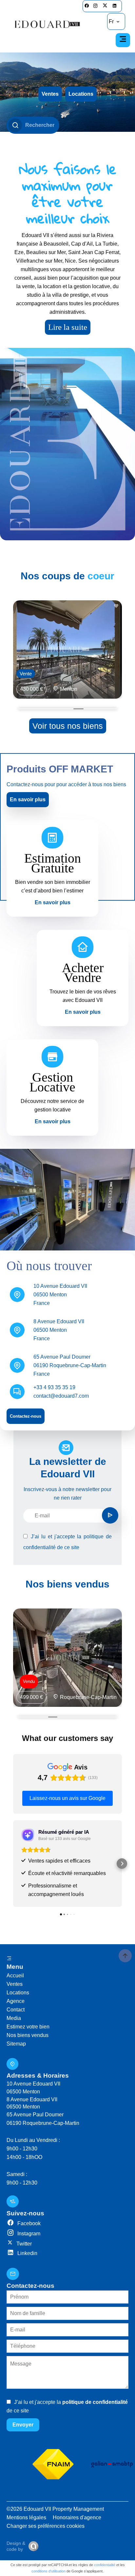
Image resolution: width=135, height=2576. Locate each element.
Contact (16, 2010)
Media (14, 2018)
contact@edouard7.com (61, 1396)
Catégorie (24, 137)
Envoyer (23, 2425)
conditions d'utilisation (48, 2571)
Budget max (26, 231)
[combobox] (33, 144)
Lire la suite (68, 327)
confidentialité (105, 2565)
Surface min (26, 212)
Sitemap (16, 2044)
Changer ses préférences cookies (46, 2526)
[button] (13, 1864)
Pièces (21, 175)
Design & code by (16, 2546)
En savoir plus (28, 799)
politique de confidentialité (95, 2402)
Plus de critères (14, 272)
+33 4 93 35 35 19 (54, 1387)
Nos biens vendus (28, 2035)
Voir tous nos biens (68, 726)
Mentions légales (26, 2517)
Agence (16, 2001)
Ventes (50, 94)
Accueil (15, 1976)
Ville (19, 193)
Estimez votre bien (28, 2027)
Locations (81, 94)
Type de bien (26, 156)
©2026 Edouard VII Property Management (55, 2509)
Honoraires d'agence (77, 2517)
